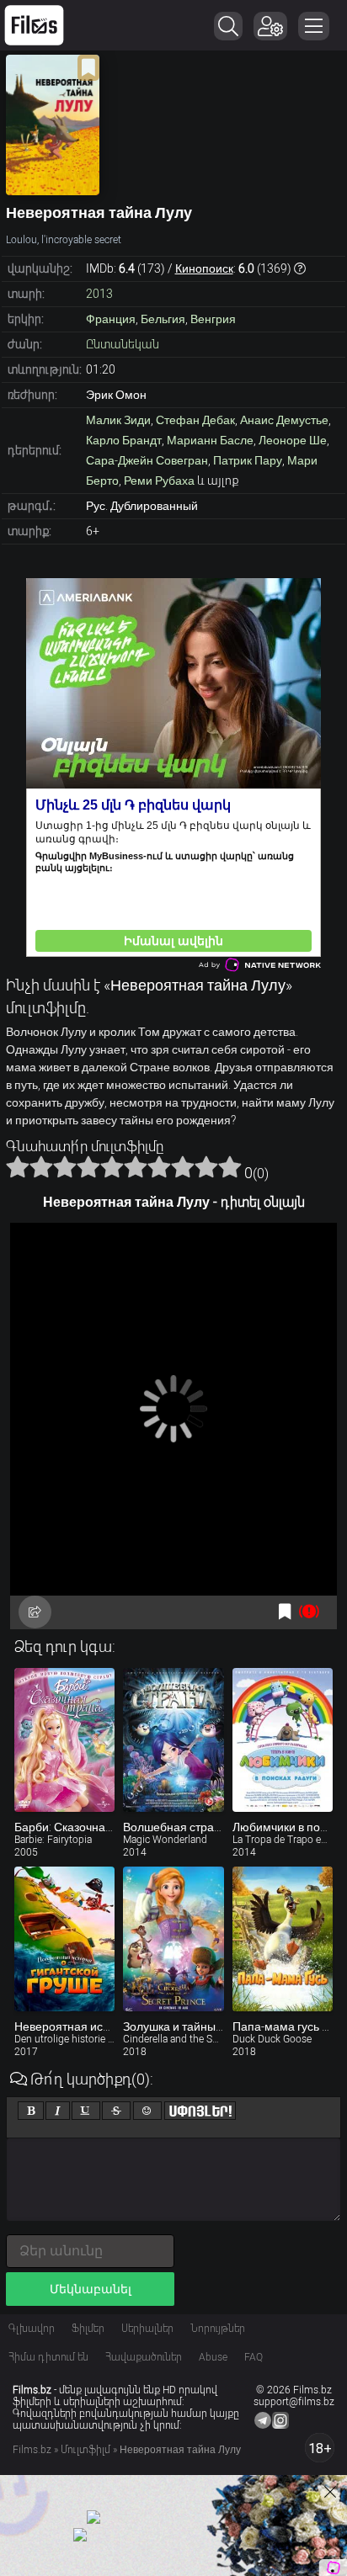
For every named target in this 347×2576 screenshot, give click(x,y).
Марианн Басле (210, 440)
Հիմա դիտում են (48, 2357)
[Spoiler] (200, 2111)
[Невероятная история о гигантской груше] (64, 1939)
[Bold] (31, 2111)
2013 (99, 294)
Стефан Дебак (195, 420)
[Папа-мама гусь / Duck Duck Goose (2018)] (283, 1939)
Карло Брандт (124, 440)
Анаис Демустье (284, 420)
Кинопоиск (204, 268)
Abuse (213, 2357)
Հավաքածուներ (144, 2357)
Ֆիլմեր (88, 2329)
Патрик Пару (248, 460)
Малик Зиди (118, 420)
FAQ (254, 2357)
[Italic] (58, 2111)
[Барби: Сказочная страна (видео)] (64, 1740)
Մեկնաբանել (91, 2289)
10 (230, 1166)
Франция (111, 319)
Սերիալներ (147, 2329)
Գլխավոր (32, 2329)
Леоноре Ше (293, 440)
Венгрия (213, 319)
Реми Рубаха (159, 481)
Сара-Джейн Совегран (147, 460)
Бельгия (163, 319)
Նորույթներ (218, 2329)
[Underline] (86, 2111)
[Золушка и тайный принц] (173, 1939)
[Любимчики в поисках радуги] (283, 1740)
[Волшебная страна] (173, 1740)
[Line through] (116, 2111)
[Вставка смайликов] (147, 2111)
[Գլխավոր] (34, 25)
